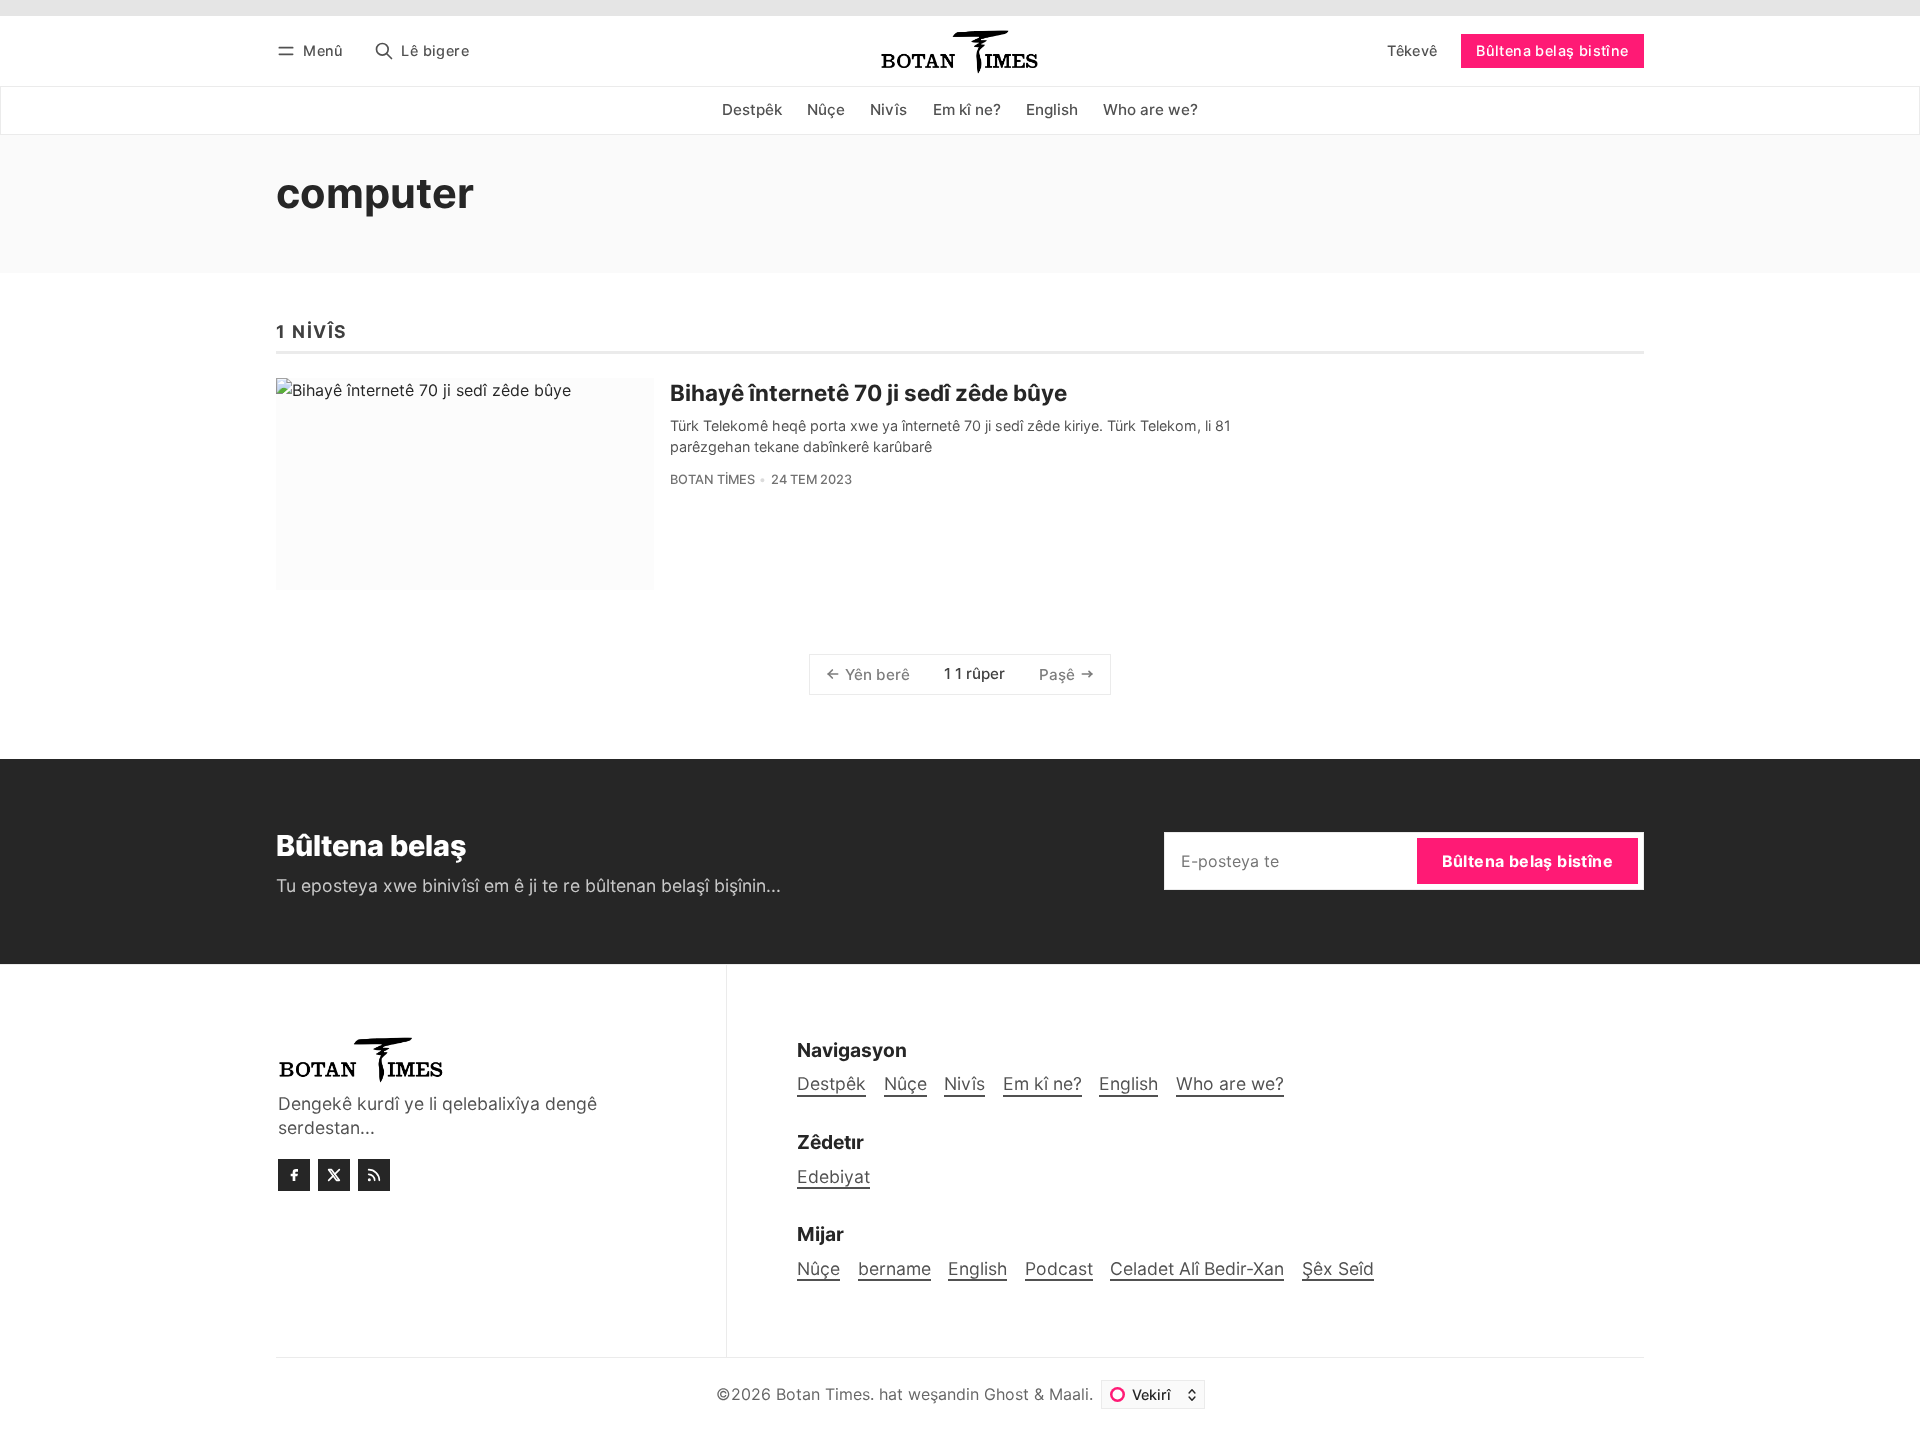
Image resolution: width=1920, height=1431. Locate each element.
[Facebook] (294, 1175)
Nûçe (818, 1268)
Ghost (1006, 1394)
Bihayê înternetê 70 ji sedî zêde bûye (868, 392)
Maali (1069, 1394)
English (977, 1268)
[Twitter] (334, 1175)
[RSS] (374, 1175)
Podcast (1059, 1268)
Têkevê (1412, 50)
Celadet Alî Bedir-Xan (1197, 1268)
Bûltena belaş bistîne (1552, 50)
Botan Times (712, 479)
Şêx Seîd (1338, 1268)
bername (894, 1268)
